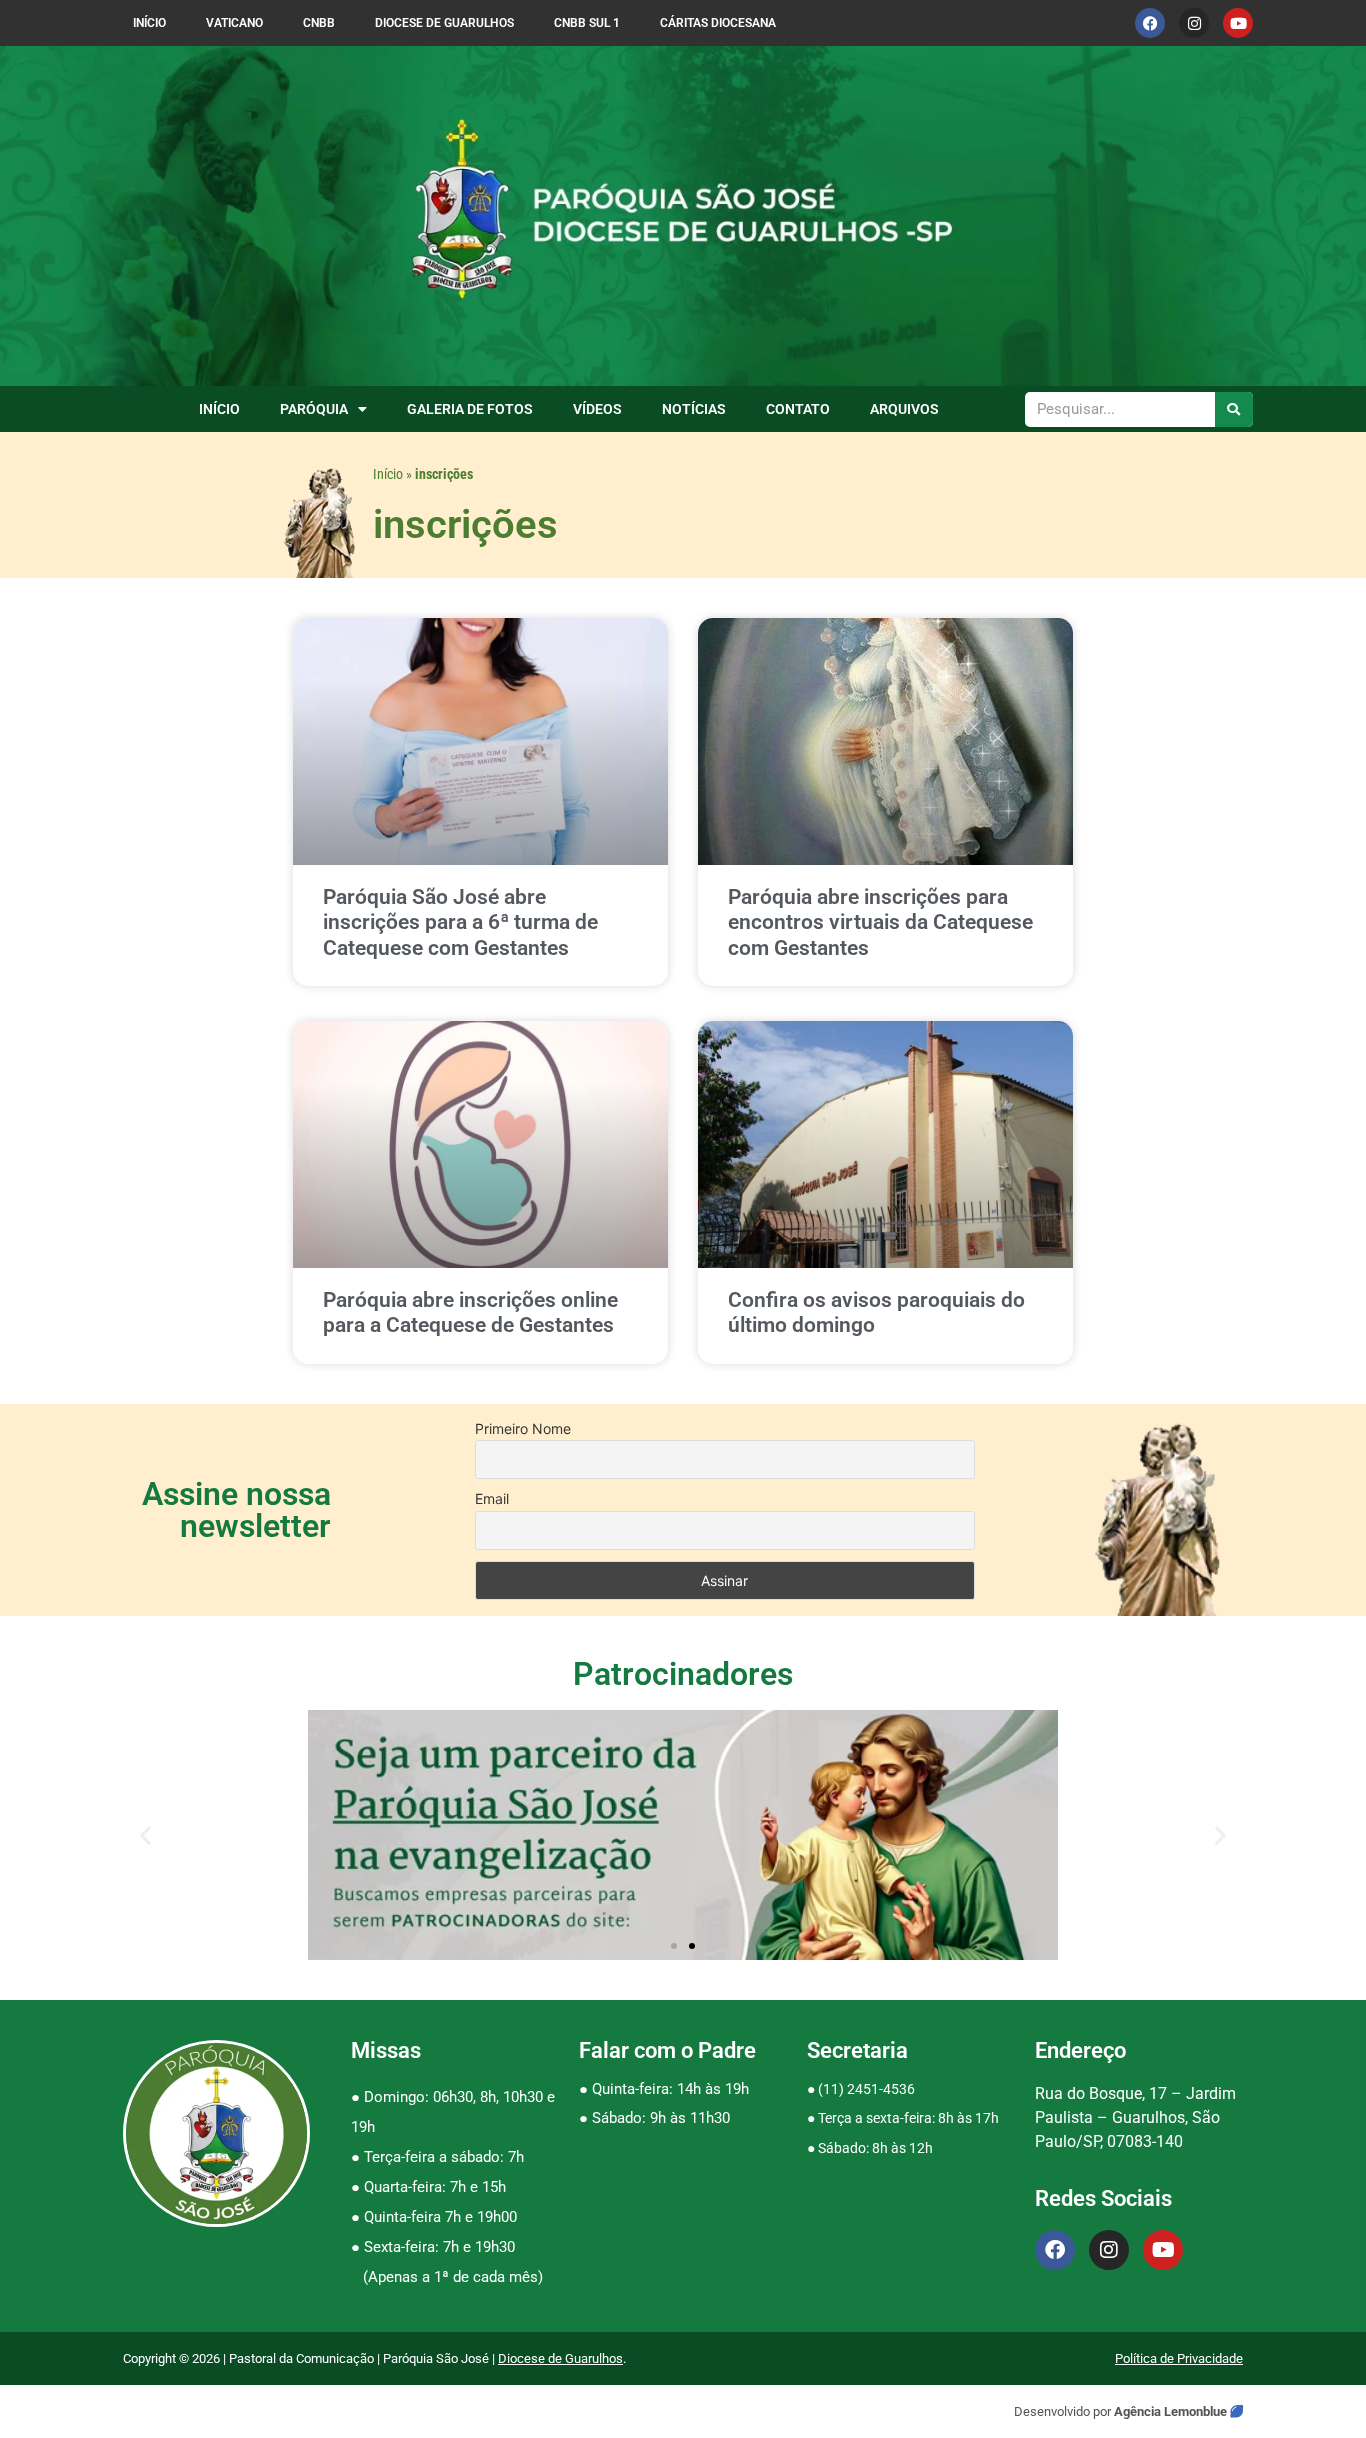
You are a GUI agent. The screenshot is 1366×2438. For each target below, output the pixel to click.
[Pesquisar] (1234, 409)
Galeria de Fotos (470, 409)
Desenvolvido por (1064, 2411)
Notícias (694, 409)
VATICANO (234, 23)
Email (492, 1498)
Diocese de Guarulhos (444, 23)
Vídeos (597, 409)
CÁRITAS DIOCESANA (718, 23)
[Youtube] (1238, 23)
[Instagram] (1194, 23)
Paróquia (314, 409)
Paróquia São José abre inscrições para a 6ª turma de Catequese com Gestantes (460, 922)
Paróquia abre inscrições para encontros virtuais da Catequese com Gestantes (880, 922)
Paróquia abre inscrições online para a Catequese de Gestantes (470, 1312)
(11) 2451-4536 (866, 2089)
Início (149, 23)
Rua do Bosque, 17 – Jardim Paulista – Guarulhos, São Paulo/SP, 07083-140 (1135, 2117)
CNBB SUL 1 (587, 23)
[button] (145, 1835)
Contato (798, 409)
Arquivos (904, 409)
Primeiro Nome (523, 1428)
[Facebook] (1150, 23)
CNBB (319, 23)
